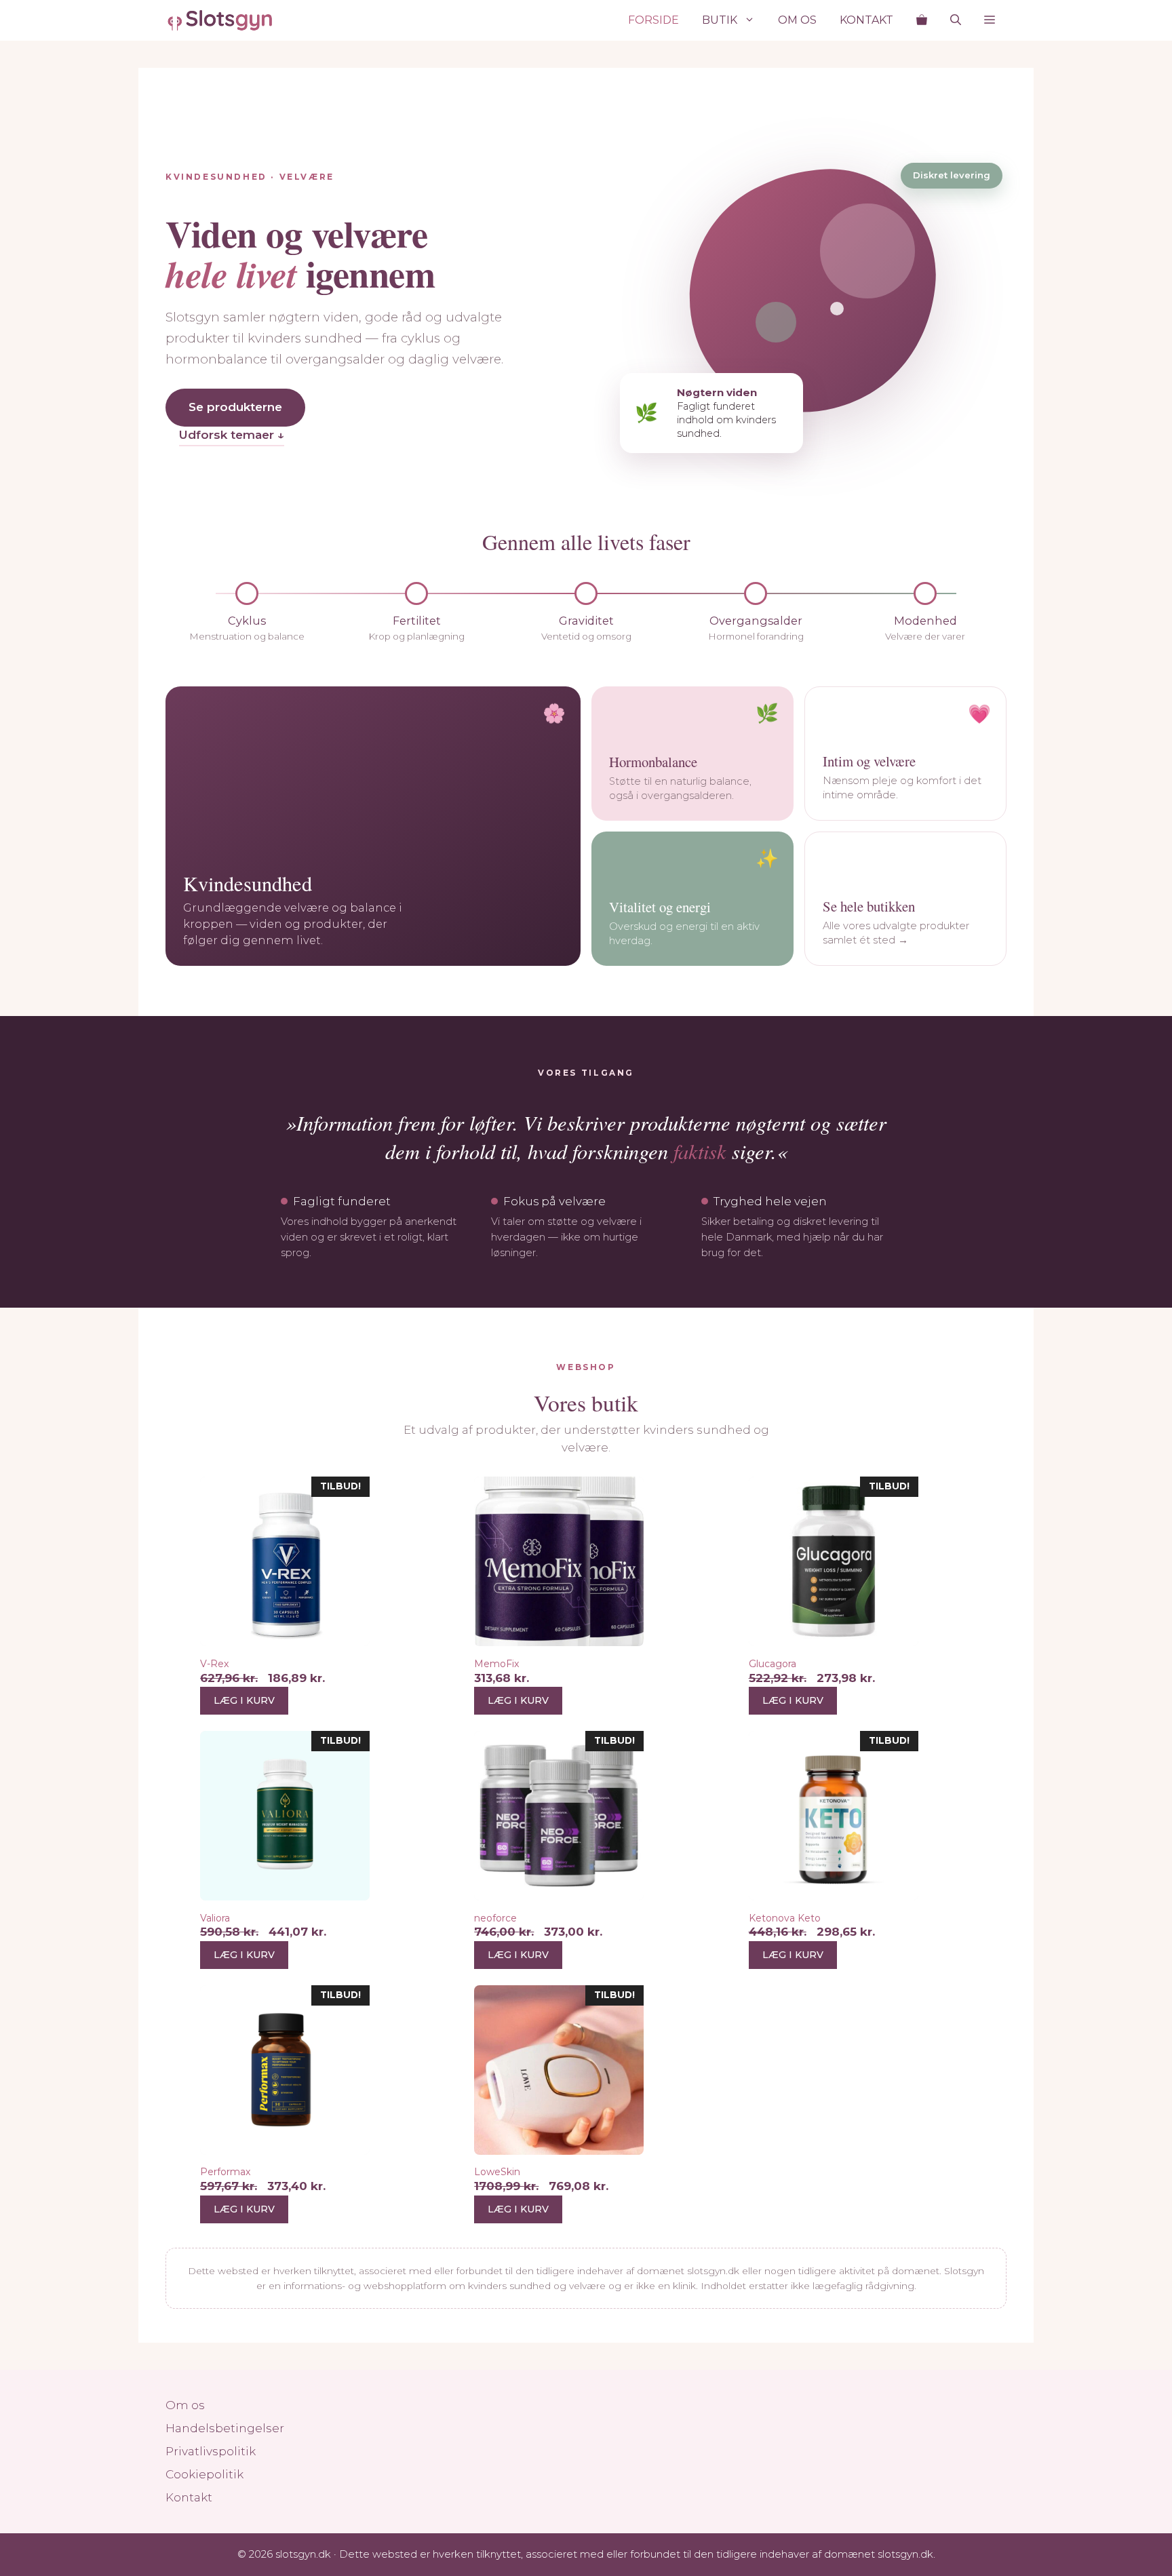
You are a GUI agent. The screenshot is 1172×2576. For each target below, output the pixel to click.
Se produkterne (235, 407)
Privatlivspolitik (211, 2451)
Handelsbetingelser (225, 2428)
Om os (797, 20)
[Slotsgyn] (220, 20)
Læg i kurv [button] (244, 1700)
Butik (720, 20)
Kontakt (866, 20)
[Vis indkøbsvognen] (922, 20)
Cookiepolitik (204, 2474)
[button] (990, 20)
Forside (653, 20)
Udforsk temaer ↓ (232, 435)
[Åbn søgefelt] (956, 20)
